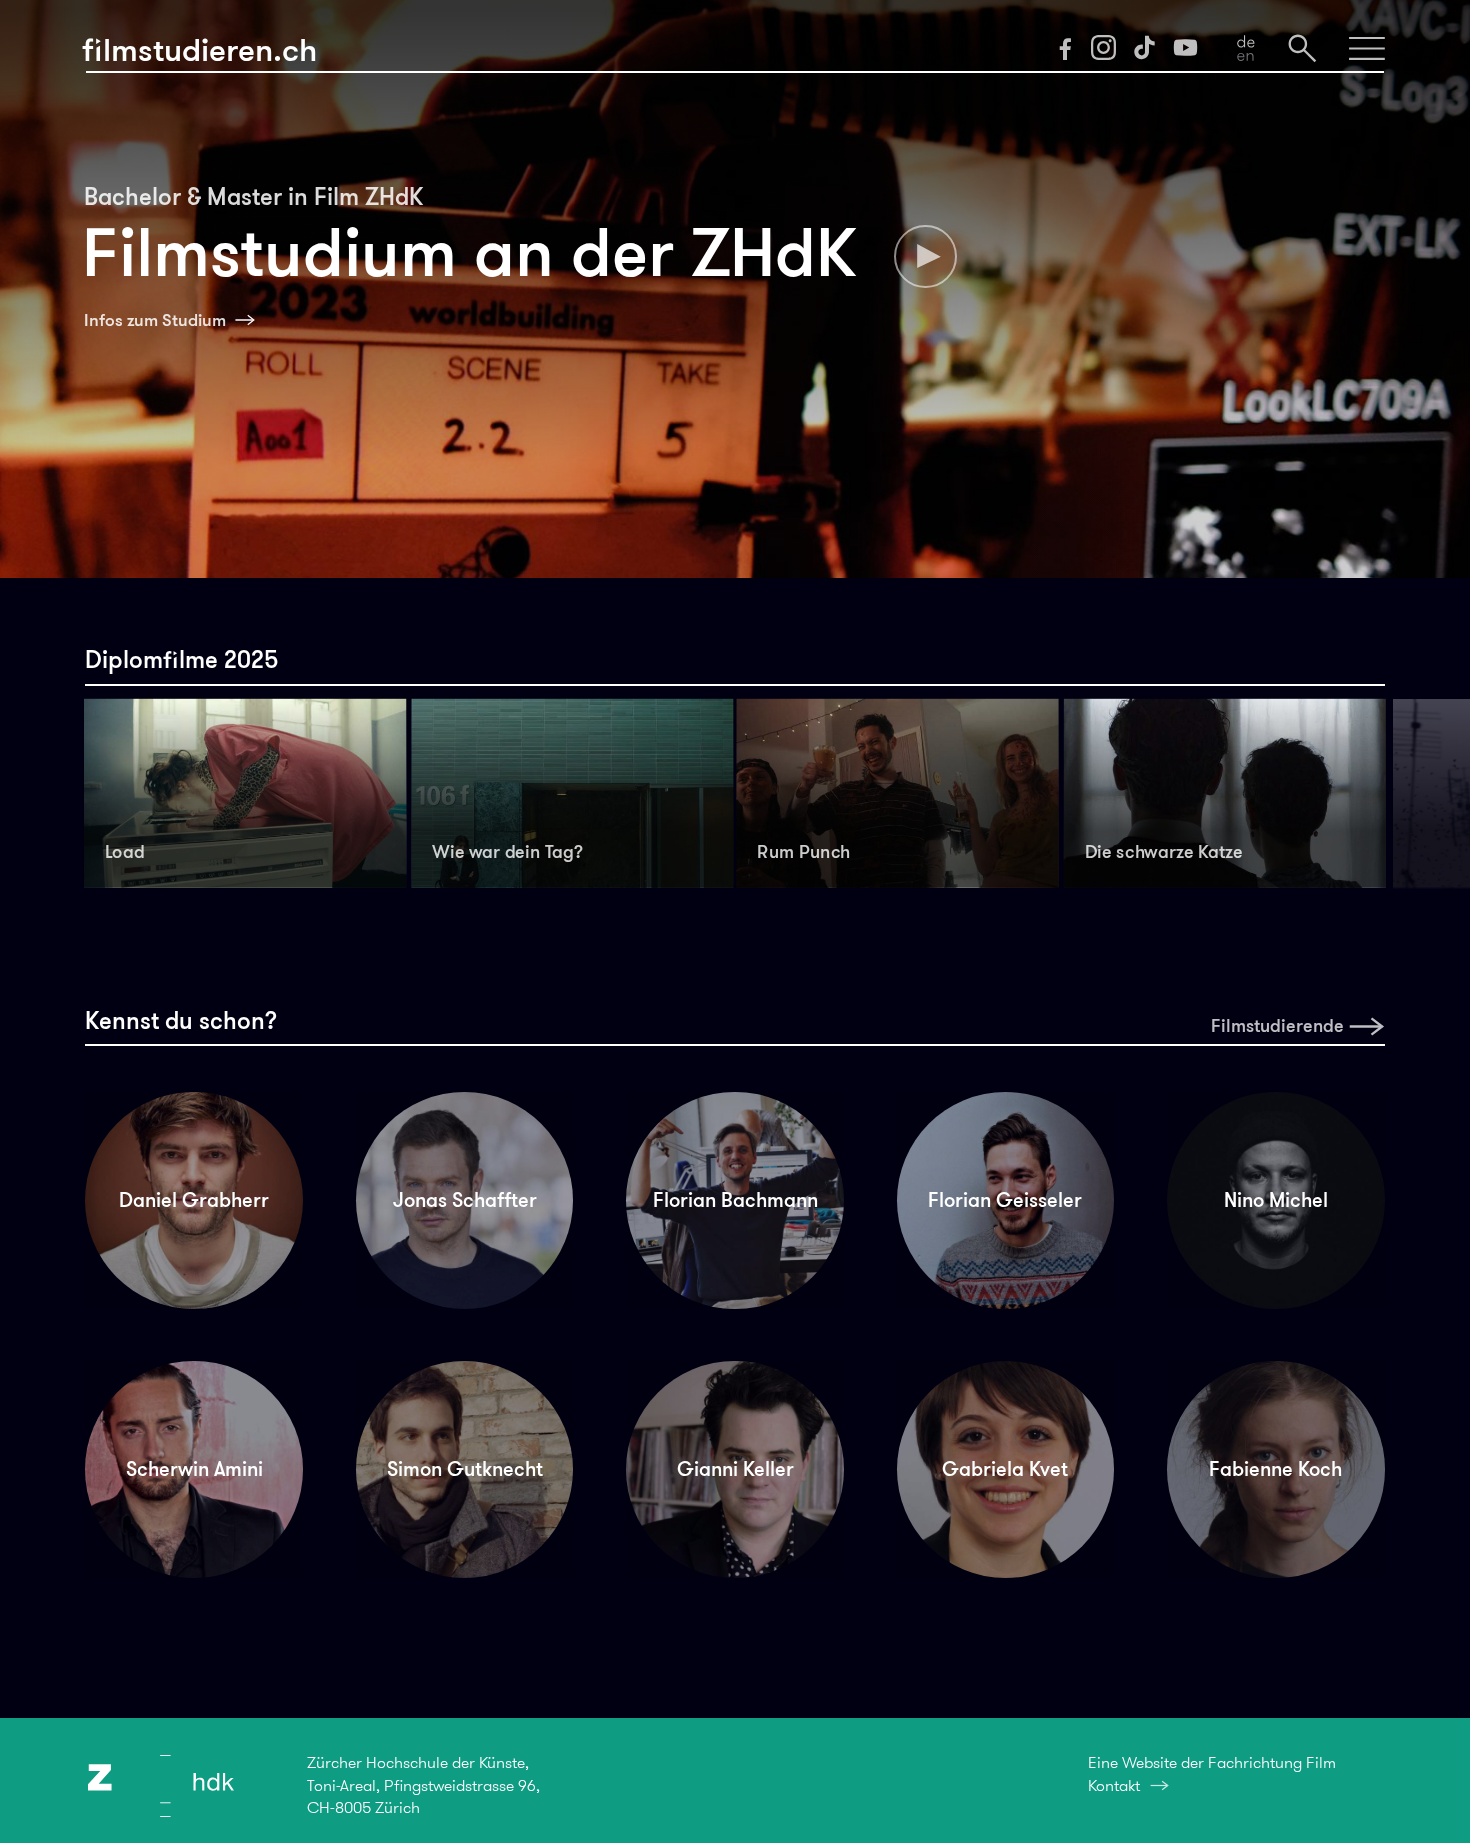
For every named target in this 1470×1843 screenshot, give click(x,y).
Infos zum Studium (155, 320)
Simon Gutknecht (465, 1469)
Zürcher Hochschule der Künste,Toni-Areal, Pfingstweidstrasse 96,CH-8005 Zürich (423, 1785)
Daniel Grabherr (194, 1200)
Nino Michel (1276, 1200)
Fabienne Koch (1275, 1469)
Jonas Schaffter (465, 1200)
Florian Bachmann (735, 1200)
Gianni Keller (735, 1469)
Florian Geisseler (1005, 1200)
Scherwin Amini (194, 1469)
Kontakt (1114, 1785)
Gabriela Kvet (1005, 1469)
